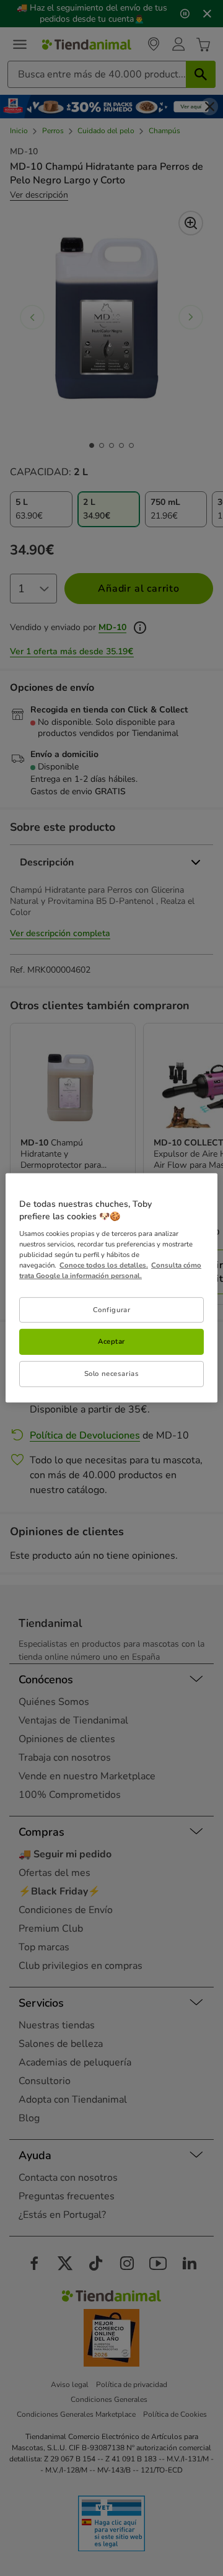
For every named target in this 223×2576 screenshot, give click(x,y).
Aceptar (111, 1341)
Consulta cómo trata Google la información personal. (110, 1270)
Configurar (112, 1309)
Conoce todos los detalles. (104, 1265)
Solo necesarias (112, 1373)
